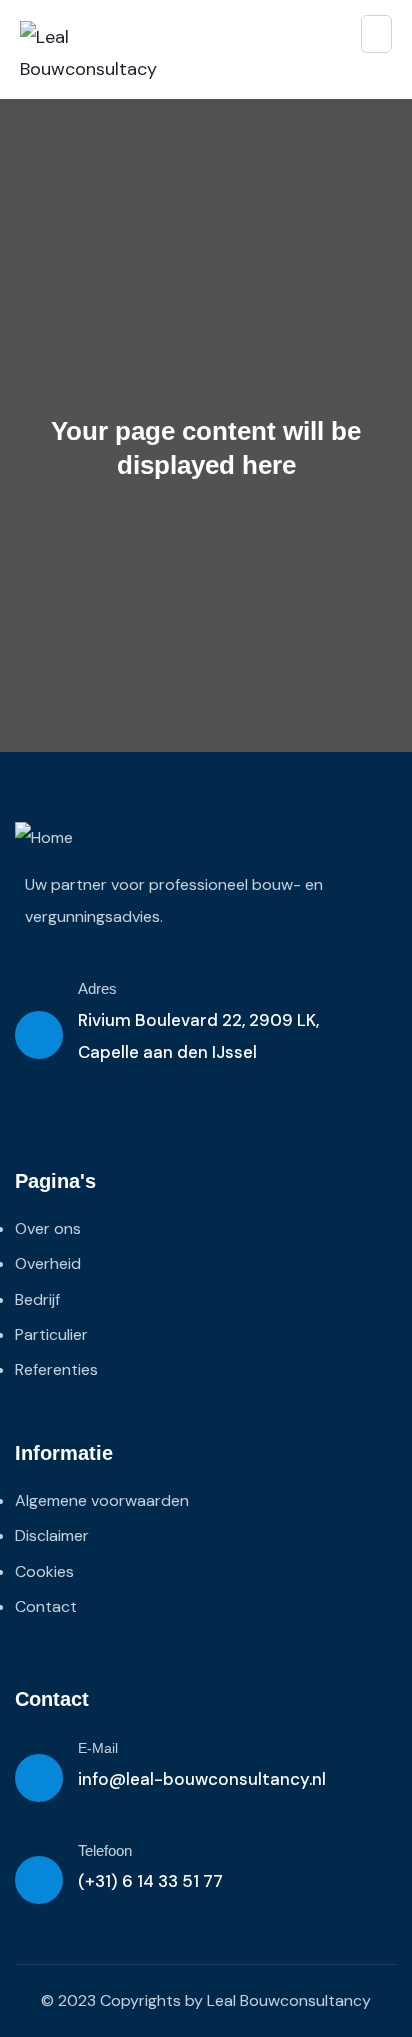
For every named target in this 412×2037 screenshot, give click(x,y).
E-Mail (98, 1748)
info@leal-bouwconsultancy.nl (202, 1779)
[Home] (44, 838)
